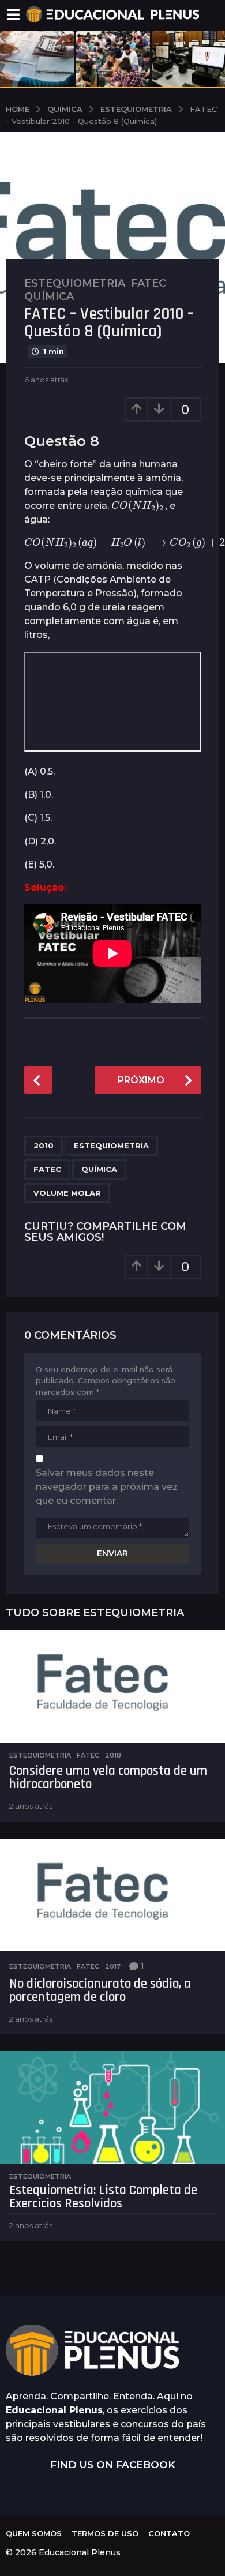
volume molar (67, 1193)
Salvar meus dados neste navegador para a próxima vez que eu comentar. (107, 1487)
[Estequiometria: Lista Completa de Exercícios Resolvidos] (112, 2107)
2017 (113, 1966)
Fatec (149, 283)
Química (49, 296)
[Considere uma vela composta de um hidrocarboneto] (112, 1686)
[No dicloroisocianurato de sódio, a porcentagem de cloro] (112, 1895)
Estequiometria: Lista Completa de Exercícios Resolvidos (103, 2197)
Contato (169, 2533)
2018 (113, 1755)
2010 (44, 1146)
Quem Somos (34, 2533)
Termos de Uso (105, 2533)
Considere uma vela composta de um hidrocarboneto (108, 1778)
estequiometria (111, 1146)
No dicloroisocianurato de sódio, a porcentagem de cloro (100, 1991)
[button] (13, 14)
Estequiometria (75, 283)
